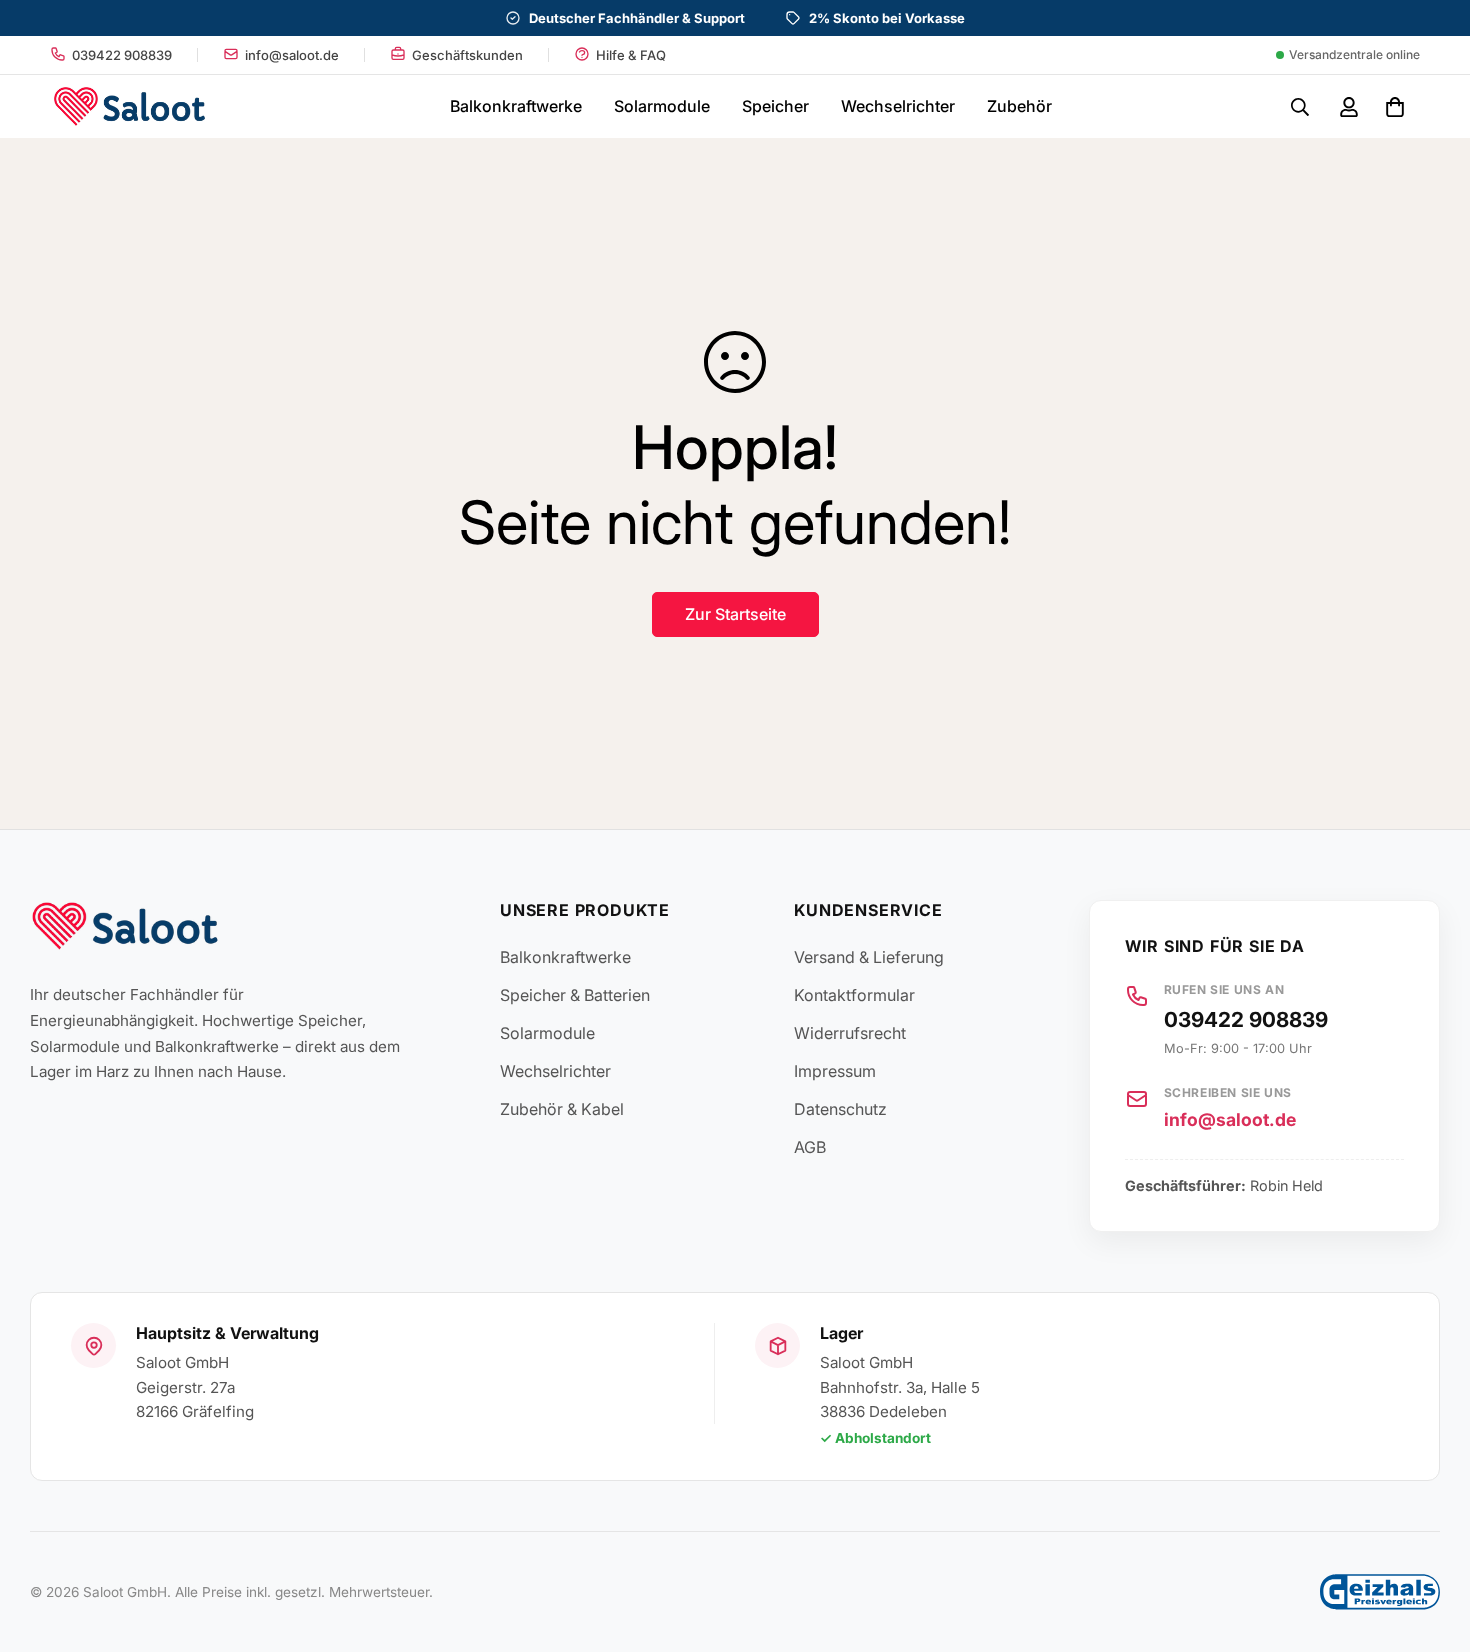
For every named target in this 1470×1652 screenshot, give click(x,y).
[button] (1391, 107)
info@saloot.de (1230, 1119)
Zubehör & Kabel (562, 1109)
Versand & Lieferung (869, 957)
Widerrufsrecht (850, 1033)
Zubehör (1019, 106)
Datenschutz (840, 1109)
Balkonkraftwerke (516, 106)
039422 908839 (1246, 1019)
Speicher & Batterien (575, 995)
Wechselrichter (898, 106)
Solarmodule (662, 106)
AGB (810, 1147)
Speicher (775, 106)
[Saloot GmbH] (129, 106)
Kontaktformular (854, 995)
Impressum (835, 1071)
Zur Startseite (735, 614)
